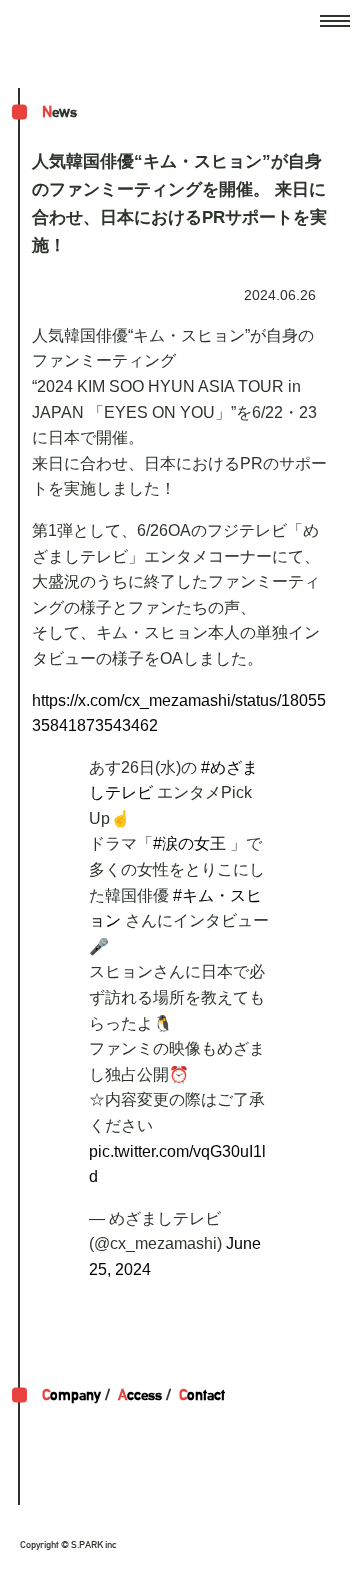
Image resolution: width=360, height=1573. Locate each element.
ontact (202, 1394)
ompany (71, 1394)
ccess (140, 1394)
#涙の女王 (189, 843)
